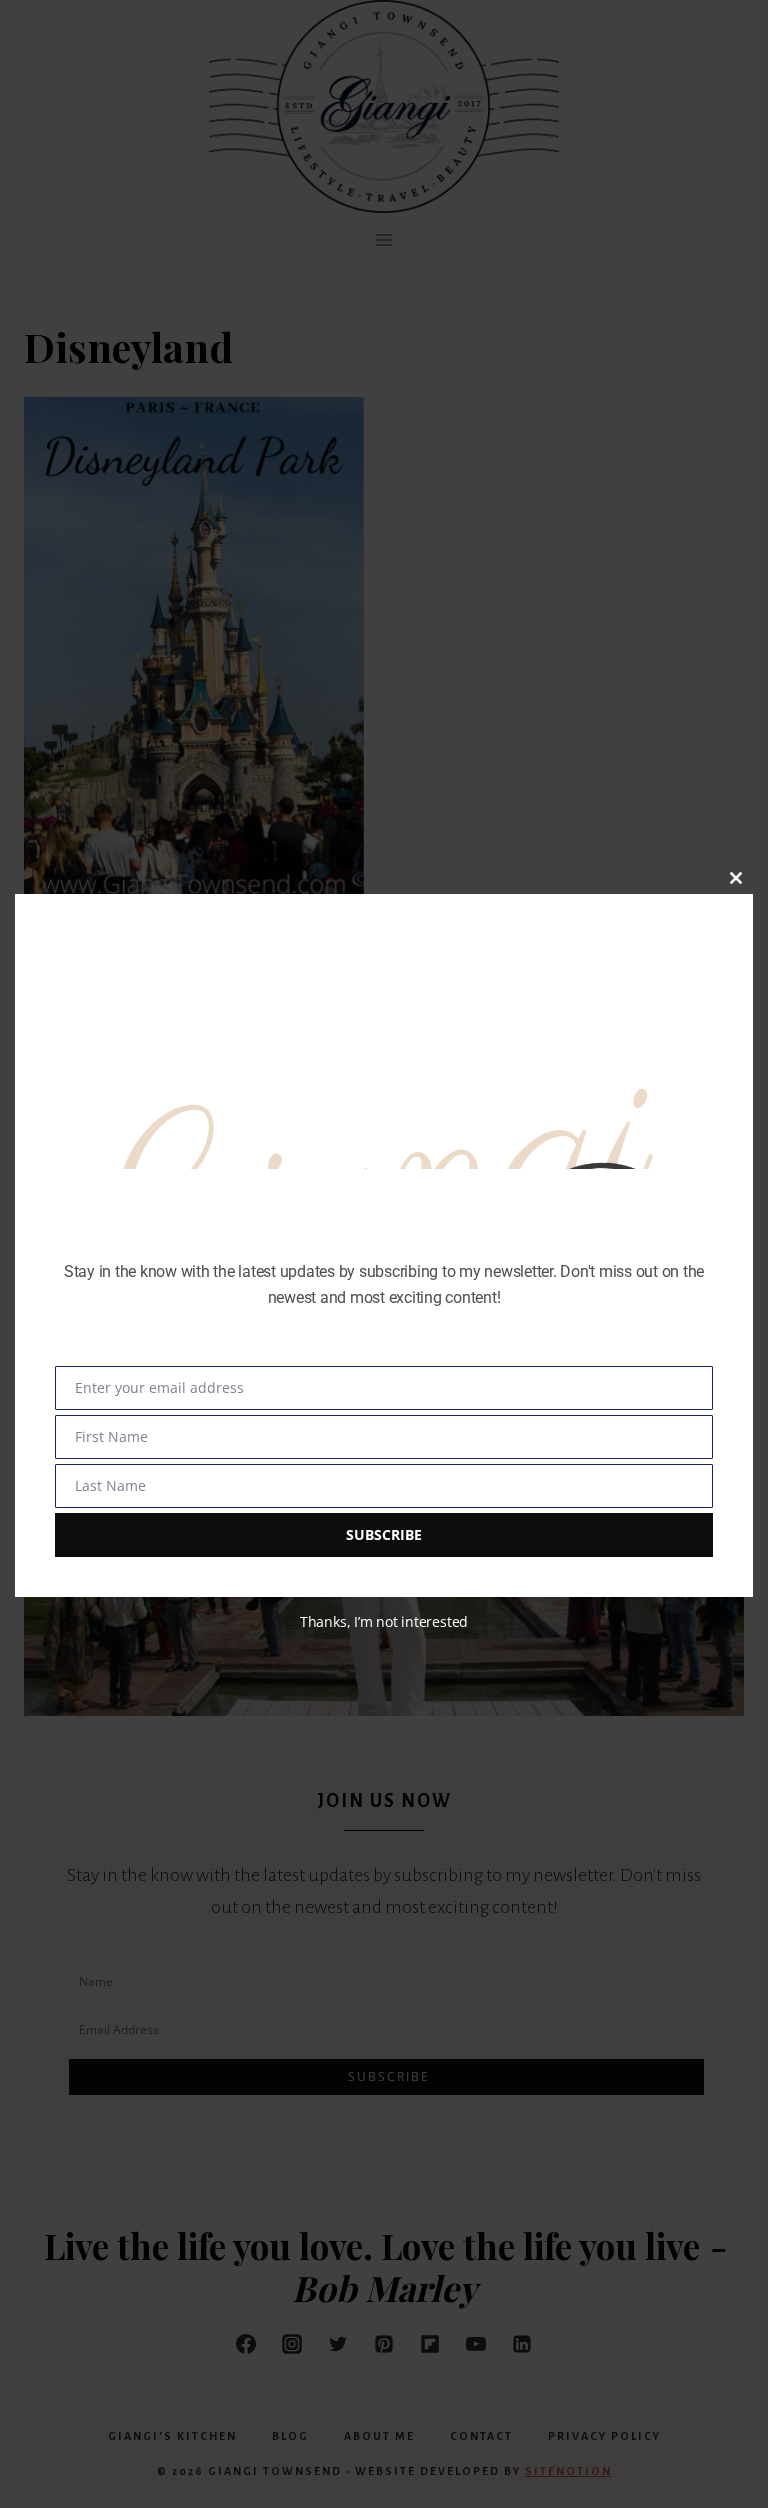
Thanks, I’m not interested (384, 1621)
